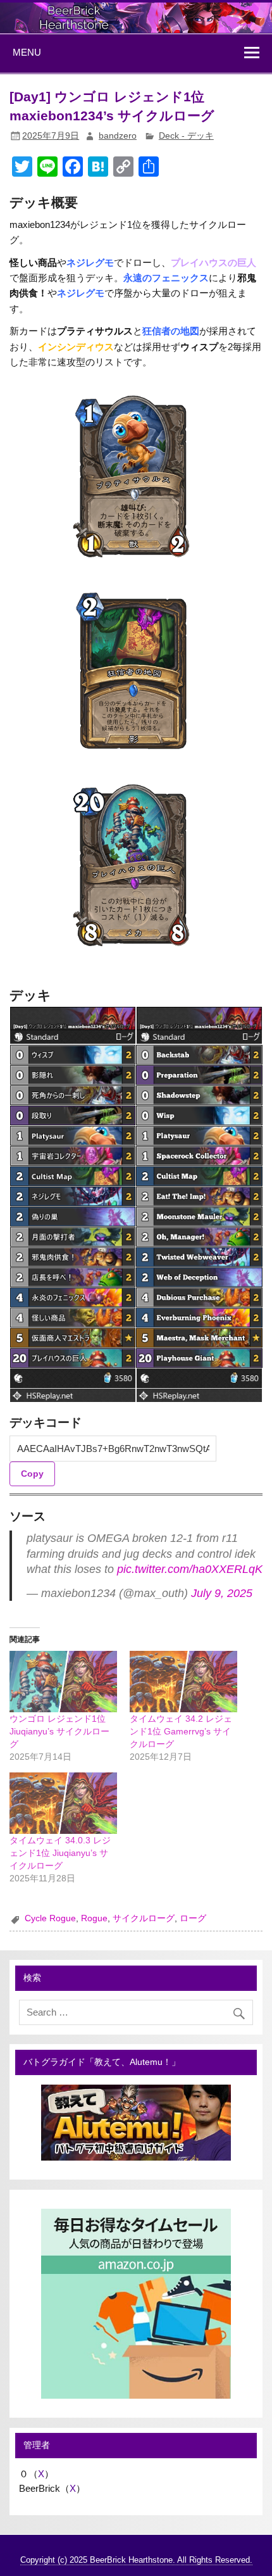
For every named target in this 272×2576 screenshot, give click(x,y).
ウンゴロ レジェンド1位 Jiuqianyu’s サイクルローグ (59, 1731)
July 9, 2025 (222, 1593)
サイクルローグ (144, 1918)
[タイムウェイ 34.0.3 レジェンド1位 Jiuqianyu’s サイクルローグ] (63, 1803)
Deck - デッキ (186, 136)
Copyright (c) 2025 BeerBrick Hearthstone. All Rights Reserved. (136, 2560)
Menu (27, 52)
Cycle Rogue (50, 1918)
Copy (32, 1474)
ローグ (193, 1918)
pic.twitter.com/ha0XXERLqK (190, 1569)
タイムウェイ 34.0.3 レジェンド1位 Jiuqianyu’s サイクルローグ (60, 1853)
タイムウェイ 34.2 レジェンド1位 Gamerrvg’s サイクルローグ (181, 1731)
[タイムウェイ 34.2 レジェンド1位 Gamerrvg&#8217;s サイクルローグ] (183, 1682)
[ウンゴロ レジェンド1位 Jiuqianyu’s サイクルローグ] (63, 1682)
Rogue (94, 1918)
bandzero (118, 136)
